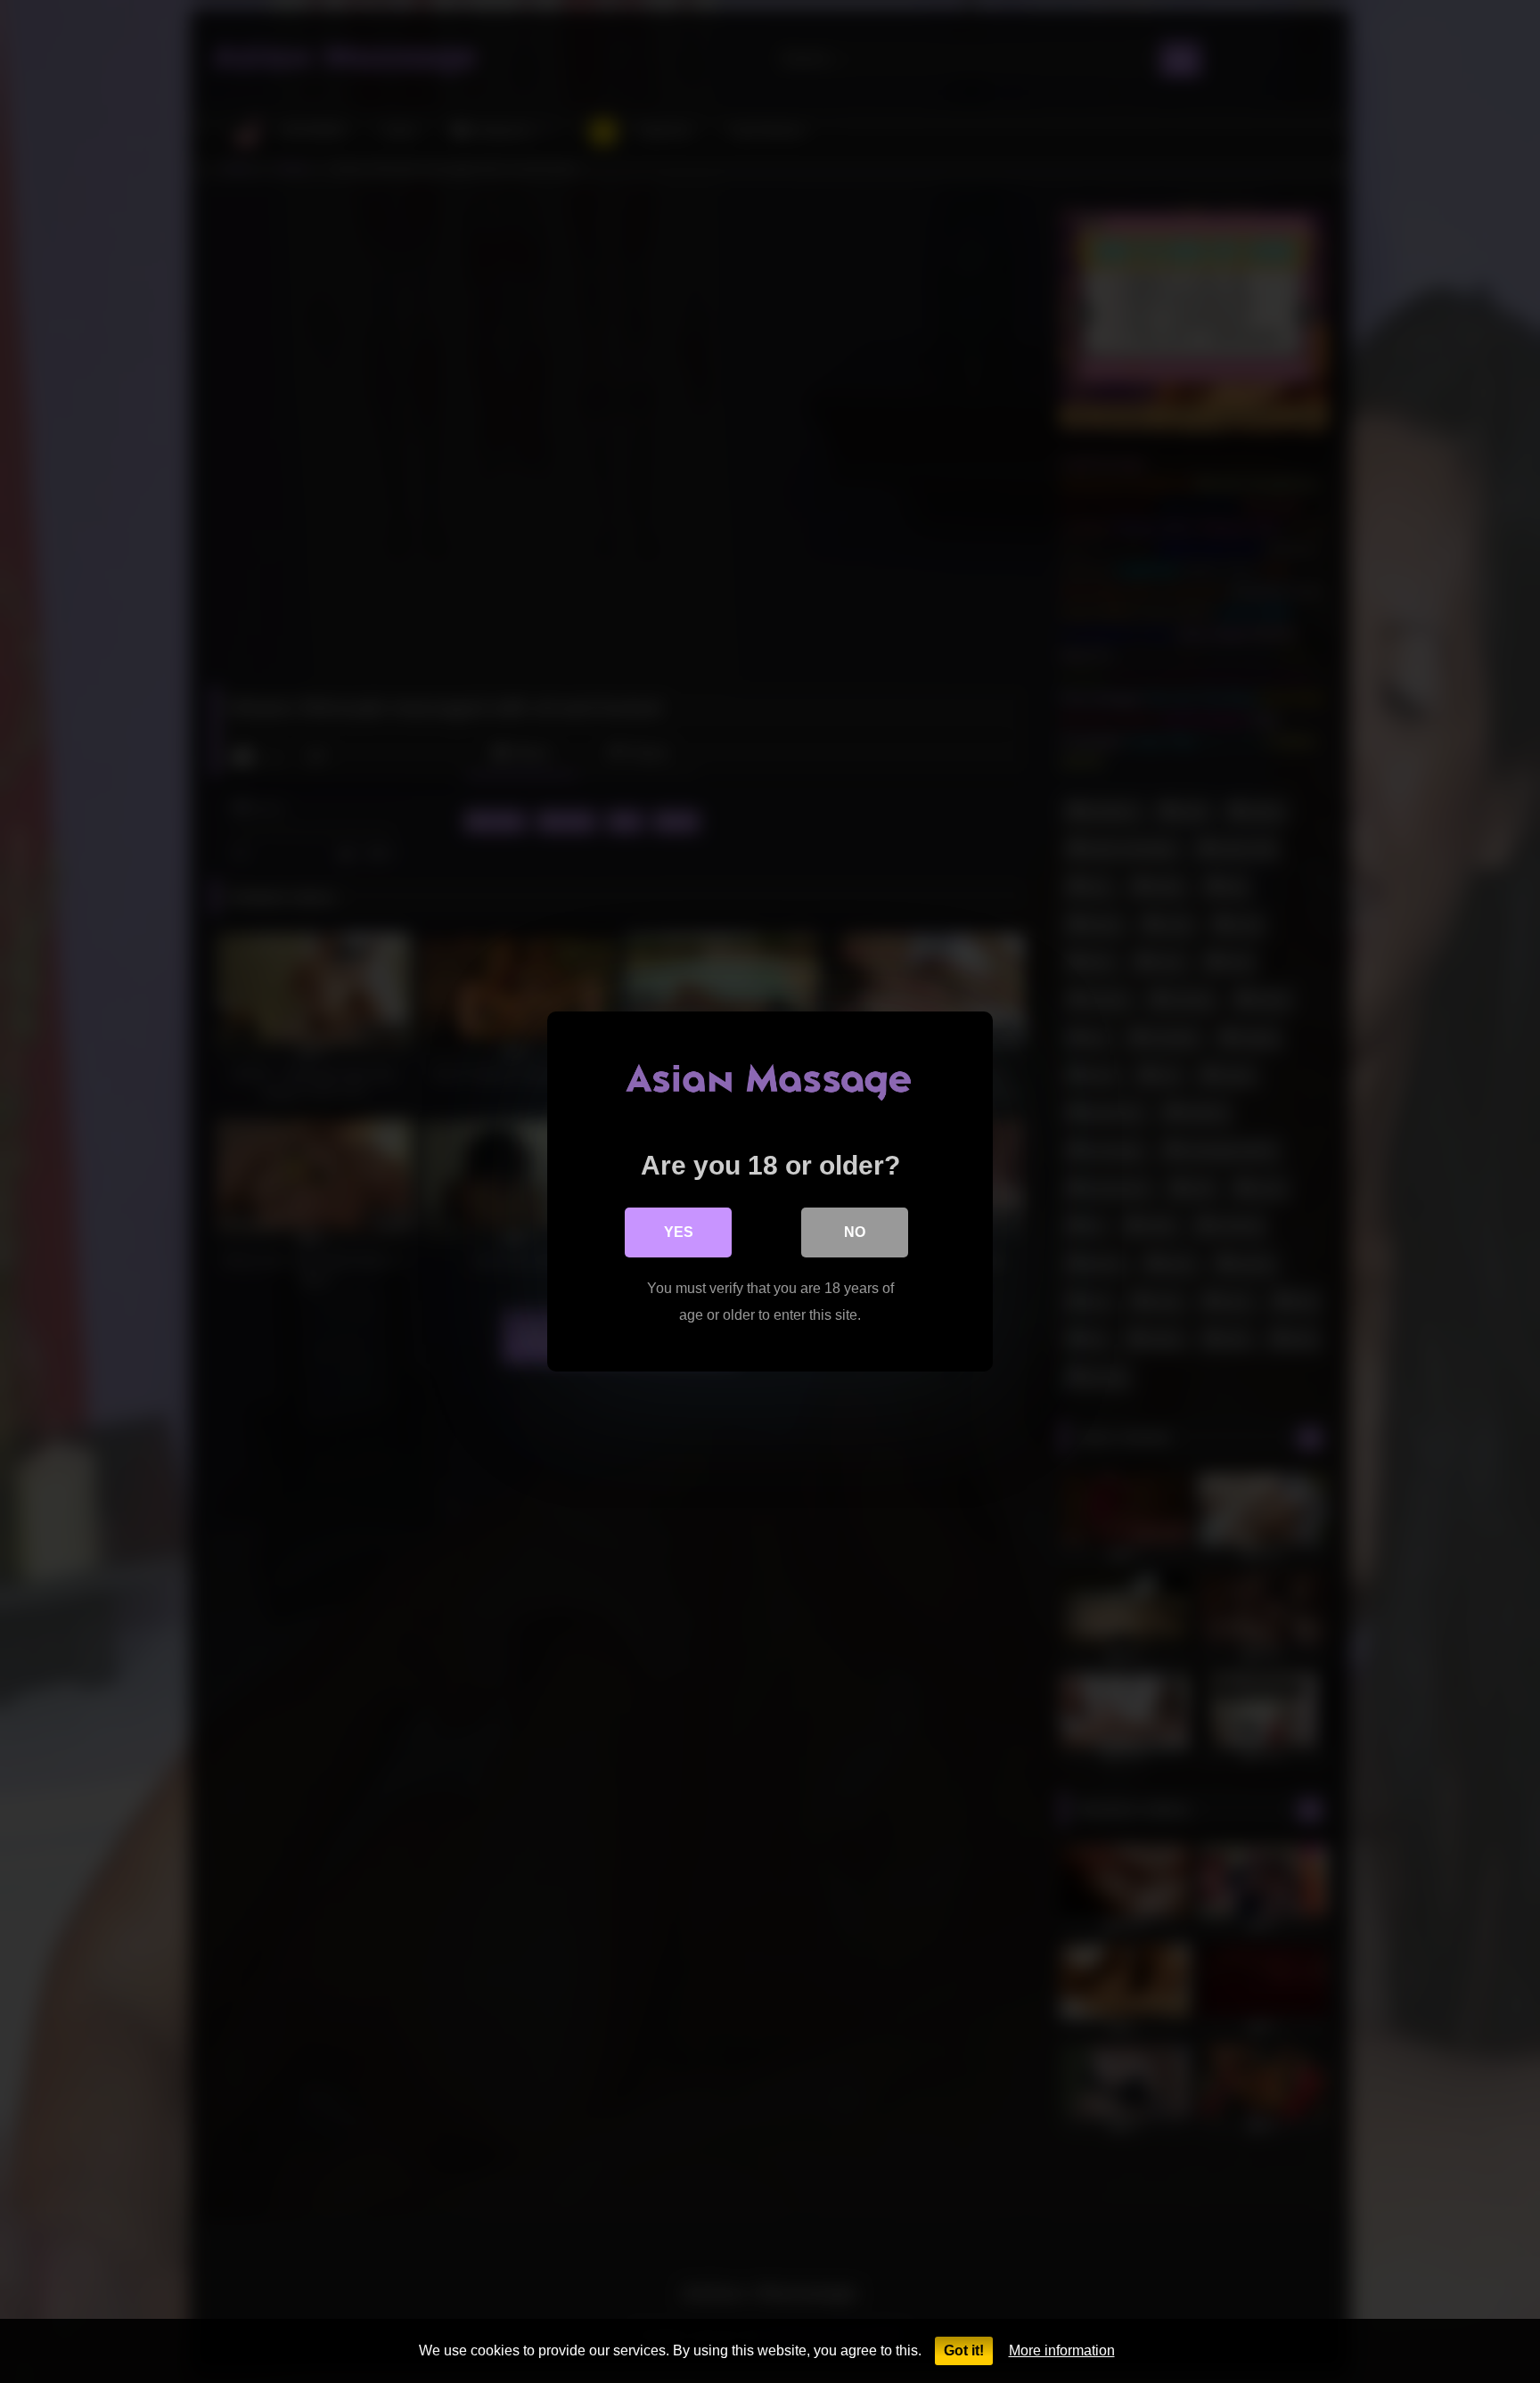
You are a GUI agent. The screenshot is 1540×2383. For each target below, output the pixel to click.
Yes (679, 1232)
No (855, 1232)
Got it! (964, 2350)
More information (1062, 2350)
